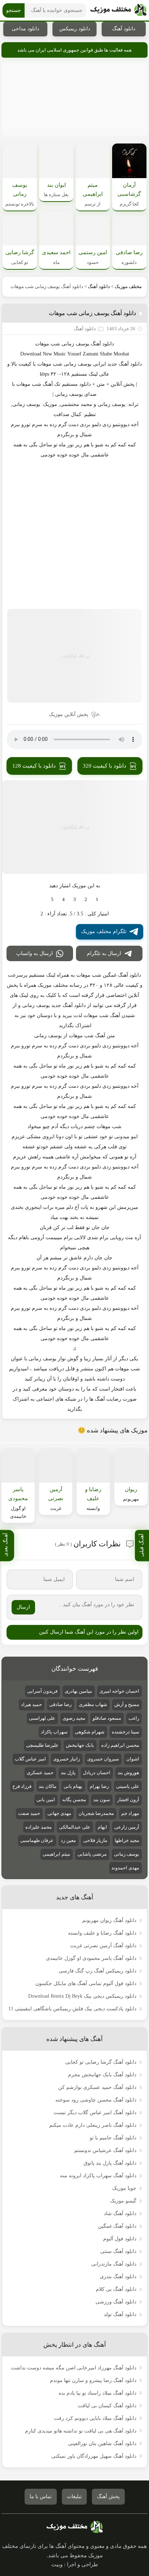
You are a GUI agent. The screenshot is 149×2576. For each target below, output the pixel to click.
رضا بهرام (99, 1786)
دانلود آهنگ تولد (120, 2314)
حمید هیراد (31, 1704)
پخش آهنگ (108, 2497)
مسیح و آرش (127, 1704)
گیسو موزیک (123, 2201)
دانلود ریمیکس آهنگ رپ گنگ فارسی (97, 1971)
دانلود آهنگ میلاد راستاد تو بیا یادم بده (97, 2393)
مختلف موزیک (128, 286)
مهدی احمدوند (125, 1868)
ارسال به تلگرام (104, 953)
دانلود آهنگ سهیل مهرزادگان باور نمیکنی (94, 2456)
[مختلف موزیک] (118, 10)
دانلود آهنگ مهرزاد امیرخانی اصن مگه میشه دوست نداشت (74, 2368)
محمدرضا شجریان (96, 1813)
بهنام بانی (73, 1786)
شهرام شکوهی (90, 1732)
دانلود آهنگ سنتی (118, 2251)
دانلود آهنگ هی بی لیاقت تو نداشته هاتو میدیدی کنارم (81, 2431)
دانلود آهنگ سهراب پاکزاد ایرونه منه (98, 2176)
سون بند (102, 1800)
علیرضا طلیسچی (42, 1745)
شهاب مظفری (93, 1704)
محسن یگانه (74, 1800)
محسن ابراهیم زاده (120, 1745)
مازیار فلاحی (95, 1840)
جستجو (14, 10)
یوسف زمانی (75, 344)
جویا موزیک (124, 2188)
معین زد (68, 1840)
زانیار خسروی (67, 1759)
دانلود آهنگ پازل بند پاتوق (110, 2163)
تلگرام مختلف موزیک (104, 931)
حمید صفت (29, 1813)
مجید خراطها (127, 1840)
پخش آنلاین (123, 384)
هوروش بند (128, 1773)
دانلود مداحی (25, 29)
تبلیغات (74, 2497)
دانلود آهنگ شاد (120, 2213)
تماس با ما (41, 2497)
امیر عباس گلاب (30, 1759)
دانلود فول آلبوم (120, 2239)
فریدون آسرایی (42, 1691)
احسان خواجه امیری (119, 1691)
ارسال (23, 1607)
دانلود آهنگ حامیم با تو (113, 2138)
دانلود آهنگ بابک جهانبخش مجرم (102, 2075)
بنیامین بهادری (78, 1691)
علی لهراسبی (42, 1718)
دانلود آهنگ (124, 29)
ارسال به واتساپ (35, 953)
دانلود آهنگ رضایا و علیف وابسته (102, 1933)
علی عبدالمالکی (75, 1827)
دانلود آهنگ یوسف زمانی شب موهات (92, 313)
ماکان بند (48, 1786)
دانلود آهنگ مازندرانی (114, 2264)
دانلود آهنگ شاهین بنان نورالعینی (102, 2444)
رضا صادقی (60, 1704)
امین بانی (46, 1800)
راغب (134, 1718)
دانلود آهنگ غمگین (117, 2226)
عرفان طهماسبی (37, 1840)
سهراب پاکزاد (54, 1732)
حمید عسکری (40, 1773)
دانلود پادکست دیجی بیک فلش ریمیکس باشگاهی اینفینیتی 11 (72, 2009)
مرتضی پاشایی (92, 1854)
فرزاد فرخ (22, 1786)
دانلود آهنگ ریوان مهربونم (109, 1920)
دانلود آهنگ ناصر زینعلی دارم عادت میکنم (93, 2125)
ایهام (102, 1827)
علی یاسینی (128, 1786)
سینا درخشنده (125, 1732)
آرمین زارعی (127, 1827)
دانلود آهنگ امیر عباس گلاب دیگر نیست (95, 2113)
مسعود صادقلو (107, 1718)
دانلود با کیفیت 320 (105, 766)
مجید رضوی (74, 1718)
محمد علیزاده (39, 1827)
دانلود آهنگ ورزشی (116, 2302)
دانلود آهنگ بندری (118, 2277)
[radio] (97, 900)
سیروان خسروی (103, 1759)
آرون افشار (128, 1800)
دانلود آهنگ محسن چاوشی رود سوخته (96, 2100)
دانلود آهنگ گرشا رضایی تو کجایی (101, 2062)
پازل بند (68, 1773)
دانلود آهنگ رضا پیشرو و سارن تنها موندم (93, 2380)
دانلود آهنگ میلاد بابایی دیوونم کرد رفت (95, 2418)
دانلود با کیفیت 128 (34, 766)
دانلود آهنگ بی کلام (116, 2289)
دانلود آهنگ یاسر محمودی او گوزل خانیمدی (91, 1958)
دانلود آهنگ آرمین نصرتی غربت (103, 1946)
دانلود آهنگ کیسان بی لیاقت (107, 2406)
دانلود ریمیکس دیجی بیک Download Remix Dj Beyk (82, 1996)
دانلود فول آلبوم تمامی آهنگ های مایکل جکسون (86, 1983)
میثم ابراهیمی (56, 1854)
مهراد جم (130, 1813)
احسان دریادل (97, 1773)
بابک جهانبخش (80, 1745)
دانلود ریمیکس (75, 29)
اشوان (133, 1759)
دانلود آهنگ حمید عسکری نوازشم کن (97, 2087)
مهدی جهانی (59, 1813)
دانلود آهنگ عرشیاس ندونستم (105, 2150)
